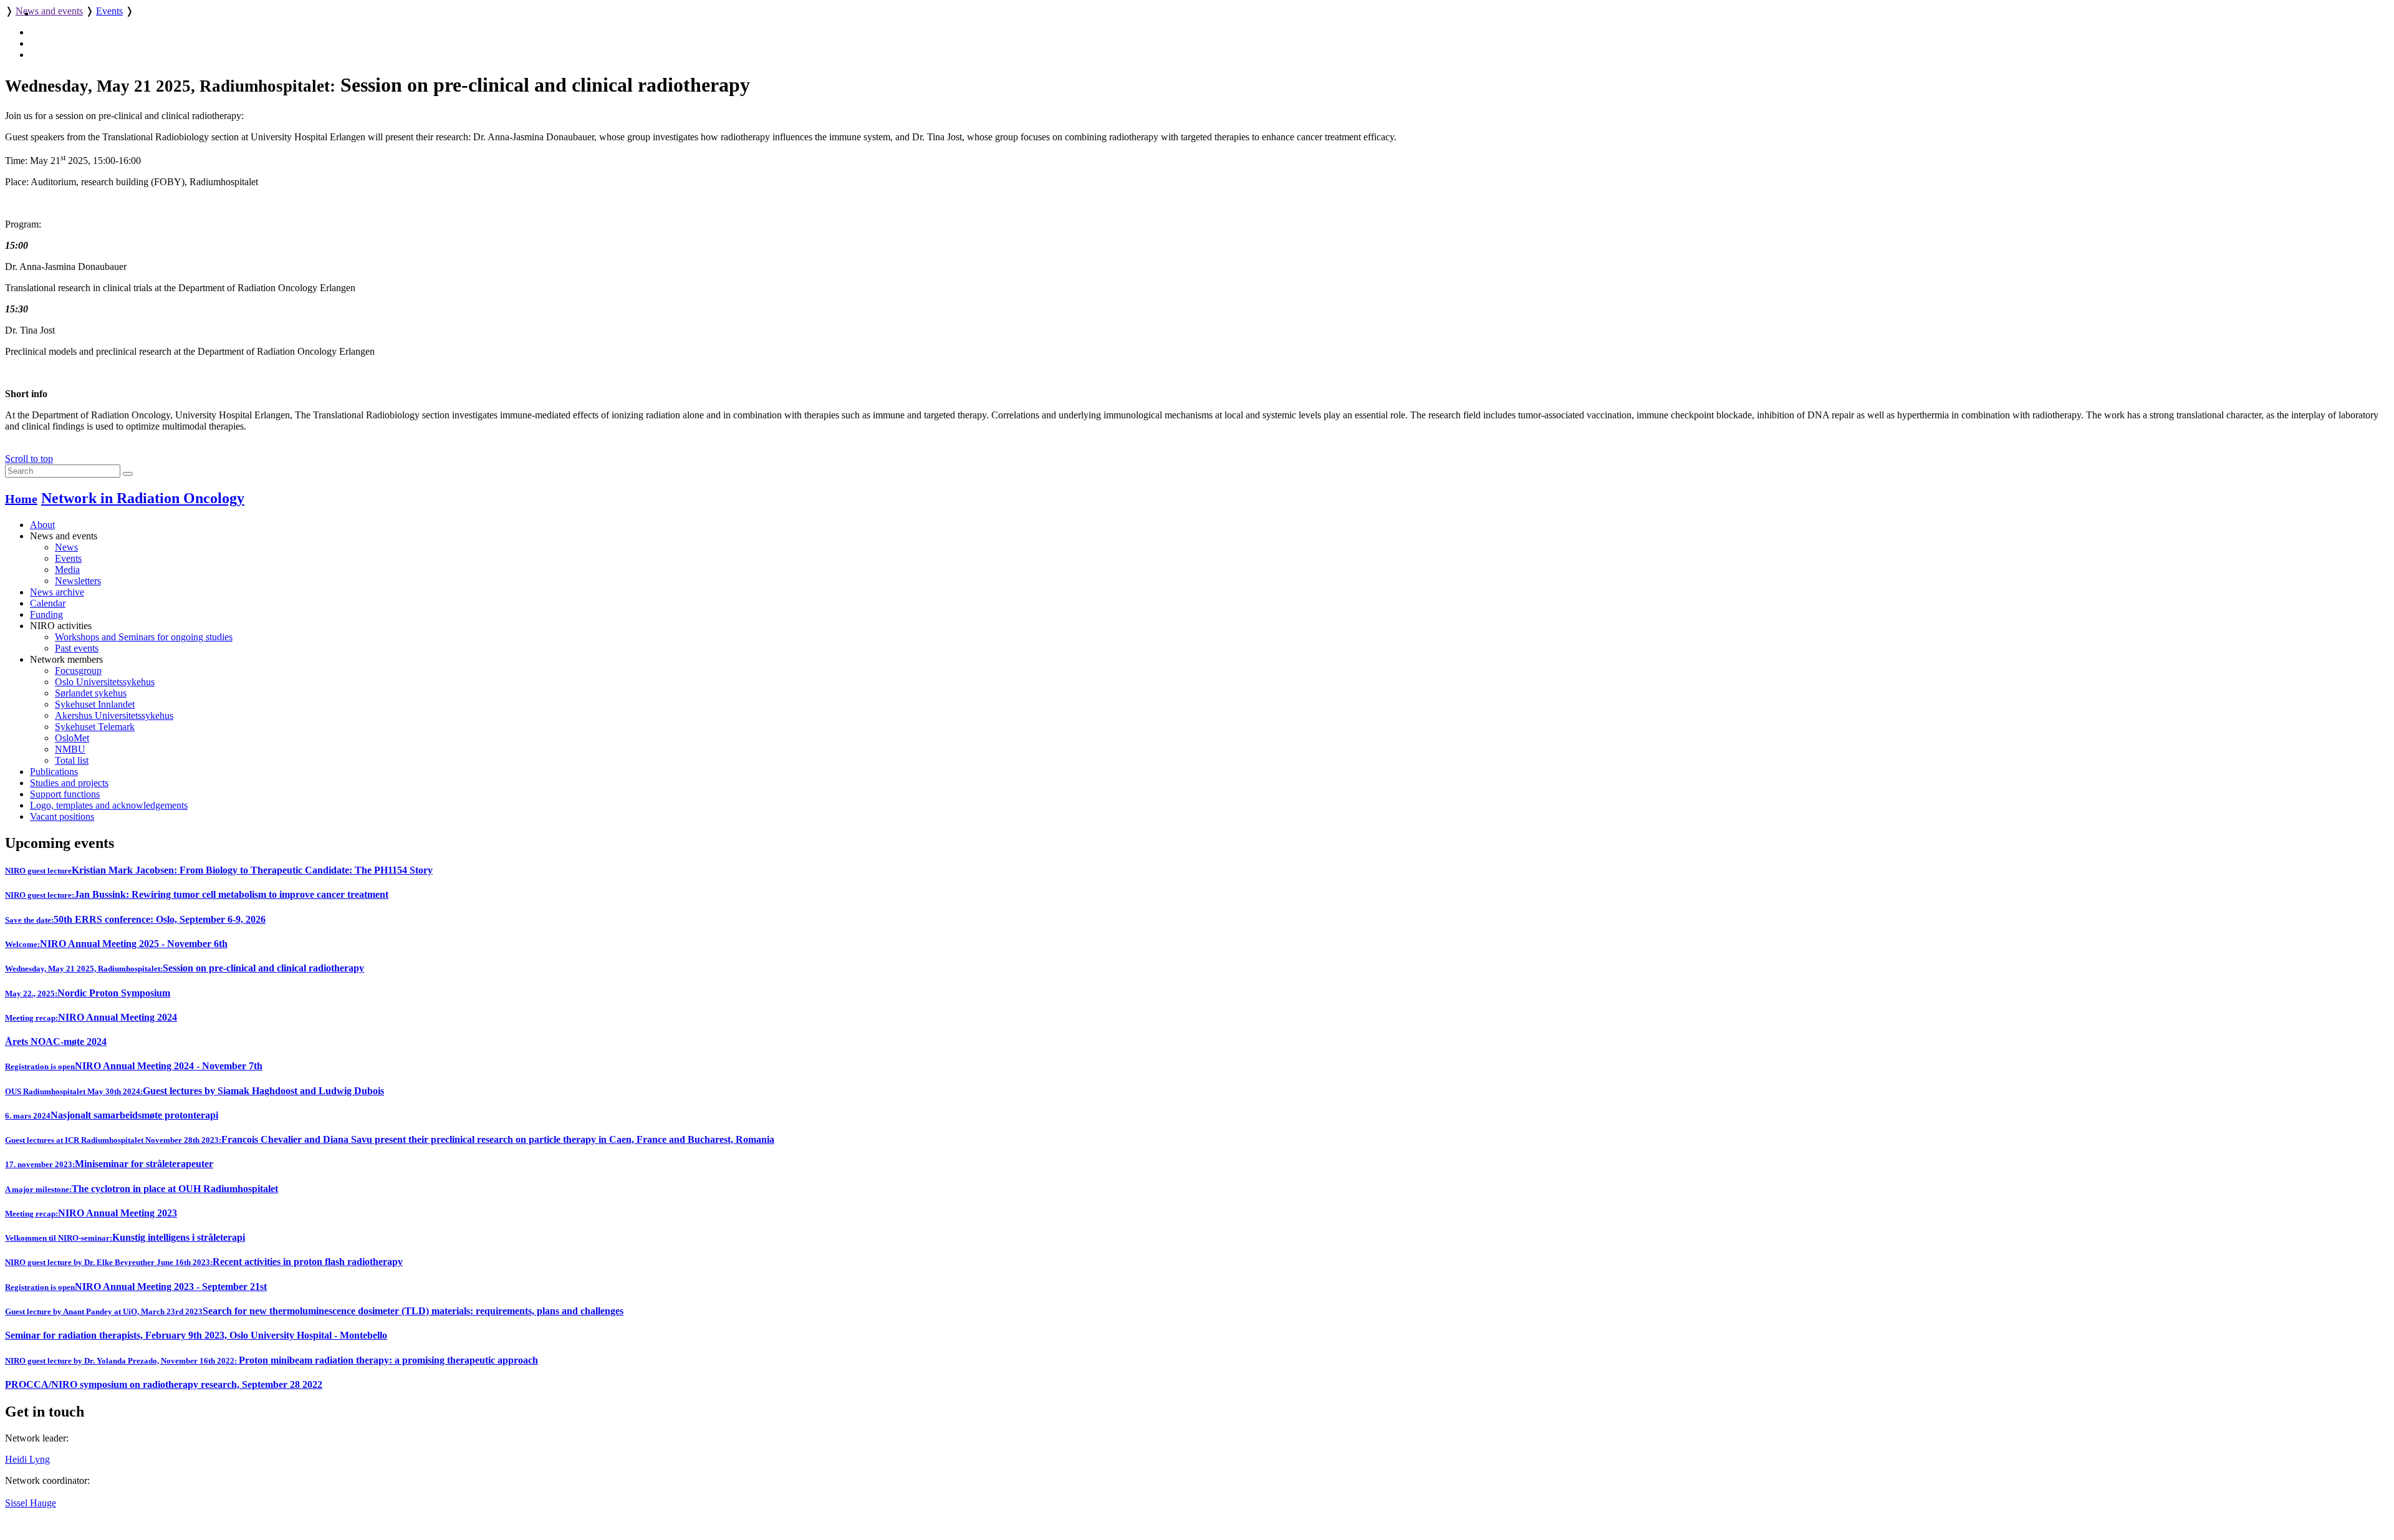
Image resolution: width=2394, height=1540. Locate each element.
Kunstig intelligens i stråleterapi (125, 1237)
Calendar (48, 603)
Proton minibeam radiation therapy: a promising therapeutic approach (272, 1360)
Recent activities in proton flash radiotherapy (204, 1262)
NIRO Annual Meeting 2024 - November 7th (134, 1066)
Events (109, 11)
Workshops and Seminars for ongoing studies (144, 637)
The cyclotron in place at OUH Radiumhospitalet (142, 1189)
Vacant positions (62, 816)
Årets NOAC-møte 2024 (56, 1042)
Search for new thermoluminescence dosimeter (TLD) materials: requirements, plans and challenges (314, 1311)
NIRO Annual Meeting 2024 (91, 1017)
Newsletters (78, 581)
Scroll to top (29, 459)
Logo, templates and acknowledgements (109, 805)
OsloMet (72, 738)
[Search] (128, 474)
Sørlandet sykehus (91, 693)
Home (21, 499)
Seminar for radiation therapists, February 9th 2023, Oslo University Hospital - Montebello (196, 1335)
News (66, 547)
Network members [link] (66, 659)
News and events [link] (64, 536)
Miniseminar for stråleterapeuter (109, 1164)
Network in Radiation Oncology (143, 498)
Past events (77, 648)
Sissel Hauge (31, 1503)
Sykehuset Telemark (95, 727)
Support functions (65, 794)
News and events (49, 11)
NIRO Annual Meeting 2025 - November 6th (116, 944)
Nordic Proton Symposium (88, 993)
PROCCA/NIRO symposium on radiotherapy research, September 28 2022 (164, 1384)
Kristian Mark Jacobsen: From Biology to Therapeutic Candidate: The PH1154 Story (219, 870)
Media (67, 570)
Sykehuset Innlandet (95, 704)
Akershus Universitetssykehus (114, 715)
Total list (72, 760)
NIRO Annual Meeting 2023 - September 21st (136, 1287)
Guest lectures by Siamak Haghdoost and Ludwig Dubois (195, 1091)
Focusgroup (78, 671)
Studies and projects (69, 783)
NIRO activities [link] (61, 626)
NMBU (70, 749)
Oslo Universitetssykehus (105, 682)
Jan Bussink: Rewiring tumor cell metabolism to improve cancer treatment (197, 894)
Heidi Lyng (27, 1459)
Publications (54, 772)
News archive (57, 592)
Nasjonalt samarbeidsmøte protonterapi (112, 1115)
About (42, 525)
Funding (46, 614)
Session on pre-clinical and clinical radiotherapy (185, 968)
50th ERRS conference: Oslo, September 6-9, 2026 (135, 919)
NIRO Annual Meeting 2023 (91, 1213)
